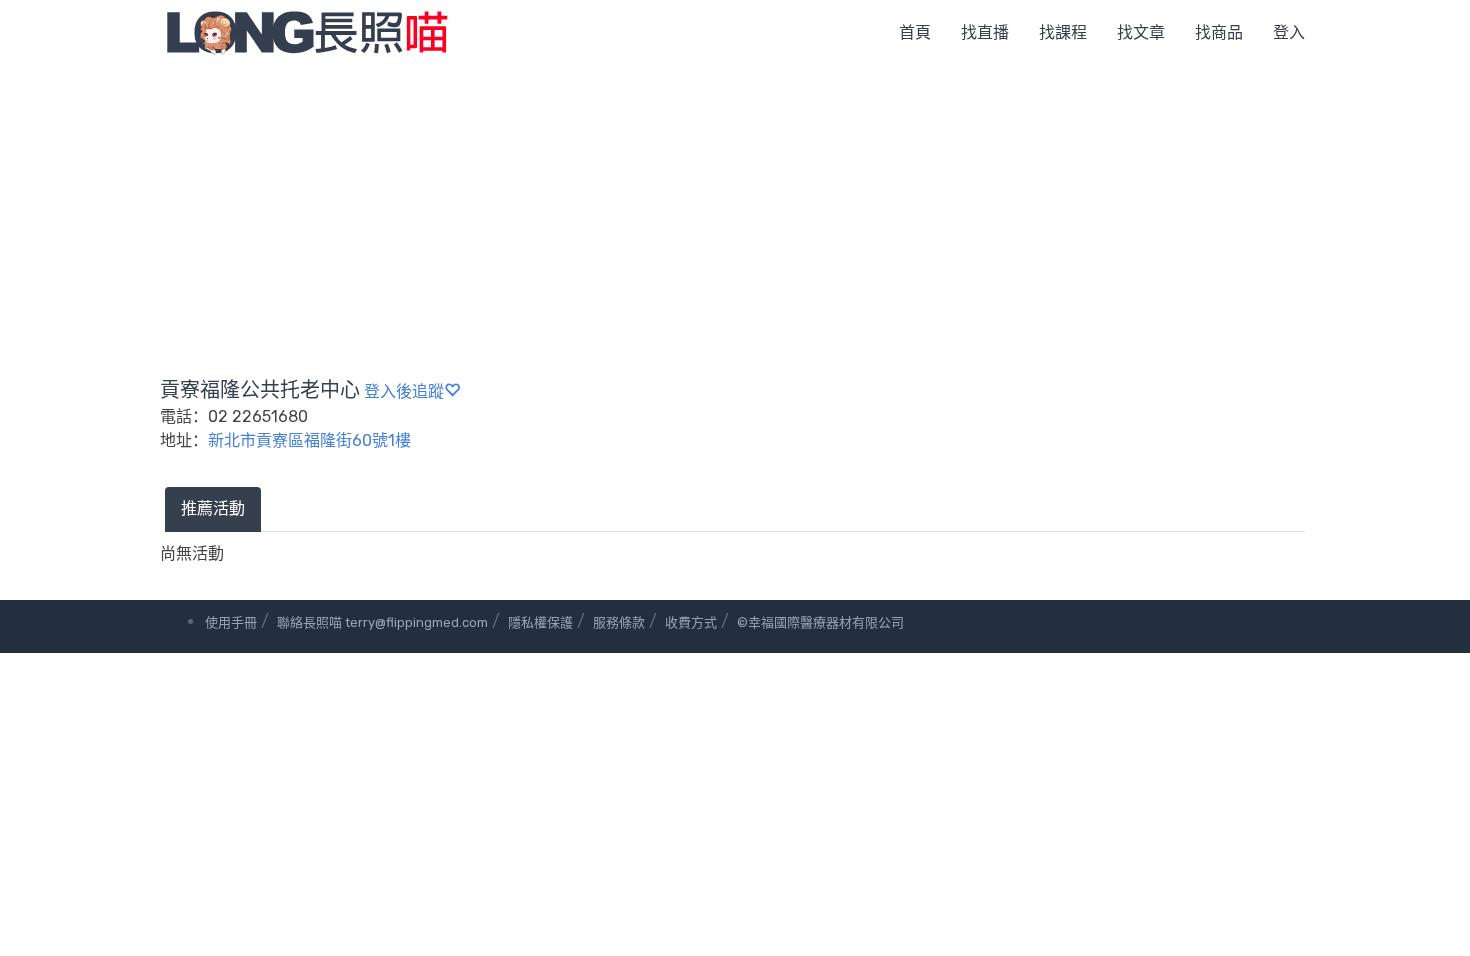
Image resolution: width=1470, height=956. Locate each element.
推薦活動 (213, 508)
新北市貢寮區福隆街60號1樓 (309, 440)
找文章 (1141, 32)
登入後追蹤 (404, 391)
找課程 (1063, 32)
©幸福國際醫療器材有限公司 (820, 622)
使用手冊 (231, 622)
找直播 (985, 32)
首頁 (915, 32)
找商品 (1219, 32)
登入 (1289, 32)
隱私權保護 (540, 622)
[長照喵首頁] (307, 31)
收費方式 (691, 622)
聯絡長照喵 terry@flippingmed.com (382, 622)
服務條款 (619, 622)
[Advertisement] (735, 215)
